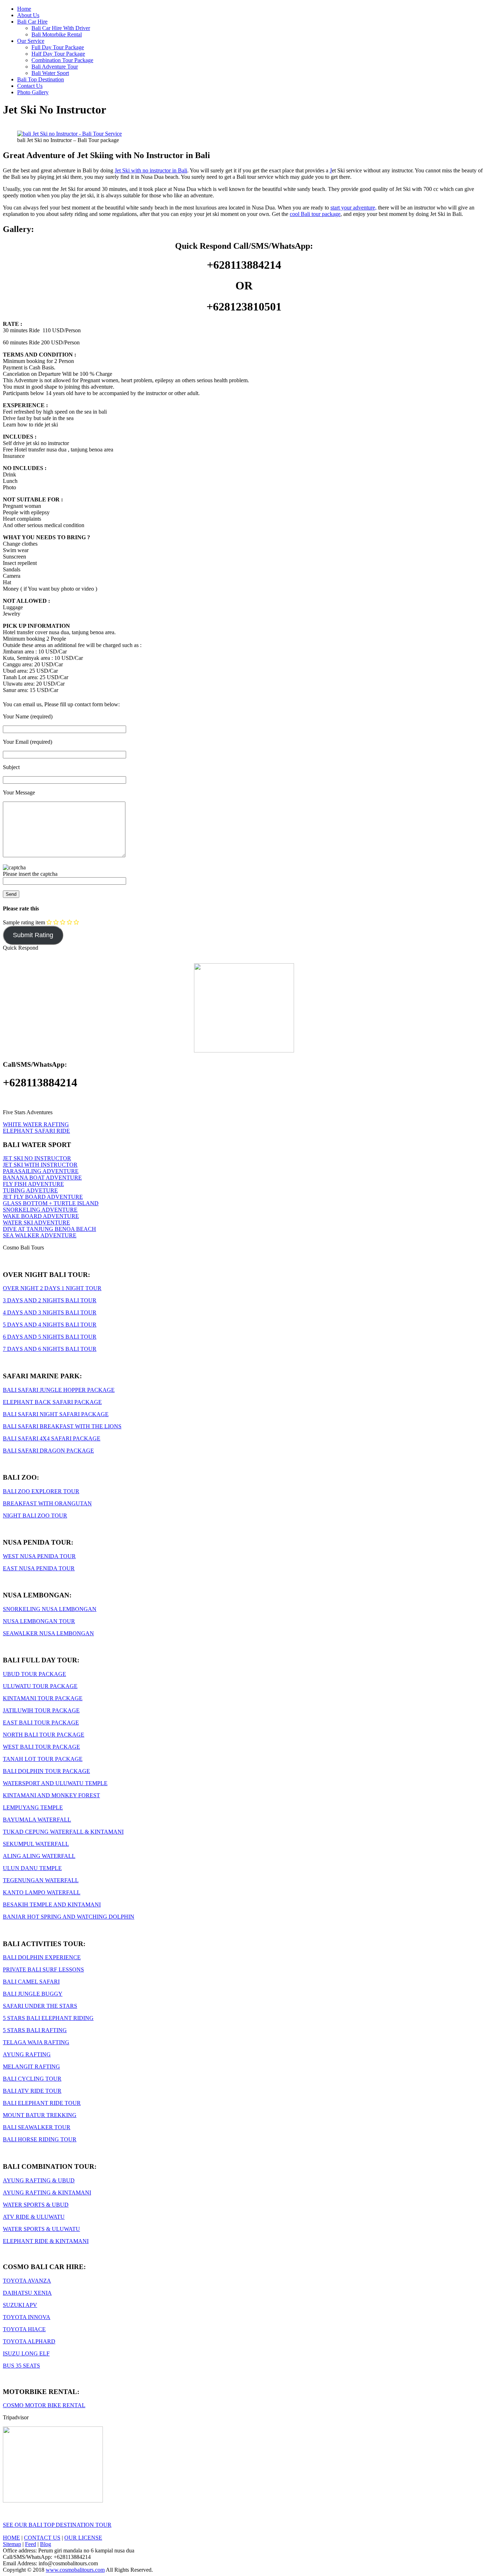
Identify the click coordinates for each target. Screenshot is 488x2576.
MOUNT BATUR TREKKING (40, 2115)
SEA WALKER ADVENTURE (40, 1235)
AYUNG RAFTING (27, 2054)
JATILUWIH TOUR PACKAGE (41, 1710)
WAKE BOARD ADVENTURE (41, 1216)
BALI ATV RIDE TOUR (32, 2091)
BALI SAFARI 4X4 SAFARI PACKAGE (52, 1438)
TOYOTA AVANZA (27, 2281)
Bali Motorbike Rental (57, 34)
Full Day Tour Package (58, 47)
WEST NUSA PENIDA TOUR (39, 1556)
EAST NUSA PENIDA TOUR (39, 1568)
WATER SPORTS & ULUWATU (41, 2229)
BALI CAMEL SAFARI (31, 1982)
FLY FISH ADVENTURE (33, 1184)
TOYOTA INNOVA (27, 2317)
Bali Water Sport (50, 73)
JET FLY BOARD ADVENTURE (43, 1197)
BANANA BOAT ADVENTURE (42, 1178)
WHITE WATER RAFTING (36, 1124)
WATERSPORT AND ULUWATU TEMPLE (55, 1783)
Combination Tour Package (62, 60)
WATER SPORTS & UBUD (36, 2205)
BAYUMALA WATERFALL (37, 1820)
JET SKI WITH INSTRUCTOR (40, 1165)
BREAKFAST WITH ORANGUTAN (47, 1503)
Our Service (31, 41)
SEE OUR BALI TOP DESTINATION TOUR (57, 2525)
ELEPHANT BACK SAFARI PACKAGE (52, 1402)
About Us (28, 15)
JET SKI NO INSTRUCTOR (37, 1158)
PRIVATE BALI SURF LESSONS (43, 1969)
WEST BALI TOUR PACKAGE (41, 1747)
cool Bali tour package (315, 214)
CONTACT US (42, 2538)
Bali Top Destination (41, 79)
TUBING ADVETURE (30, 1190)
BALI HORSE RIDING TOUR (40, 2139)
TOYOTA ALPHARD (29, 2341)
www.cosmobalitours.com (75, 2570)
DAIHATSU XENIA (27, 2293)
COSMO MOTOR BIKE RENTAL (44, 2405)
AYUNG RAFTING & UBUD (39, 2180)
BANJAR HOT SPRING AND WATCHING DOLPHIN (69, 1917)
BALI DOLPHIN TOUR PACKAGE (46, 1771)
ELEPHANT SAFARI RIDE (36, 1131)
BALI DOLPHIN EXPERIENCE (42, 1957)
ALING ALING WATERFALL (39, 1856)
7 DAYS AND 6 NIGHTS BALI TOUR (50, 1349)
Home (24, 9)
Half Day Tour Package (58, 54)
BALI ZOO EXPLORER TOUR (41, 1491)
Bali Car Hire (32, 22)
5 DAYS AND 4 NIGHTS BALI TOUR (50, 1325)
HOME (11, 2538)
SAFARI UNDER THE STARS (40, 2006)
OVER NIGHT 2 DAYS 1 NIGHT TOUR (52, 1288)
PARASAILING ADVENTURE (41, 1171)
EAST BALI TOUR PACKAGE (41, 1723)
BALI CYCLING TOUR (32, 2079)
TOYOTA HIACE (24, 2329)
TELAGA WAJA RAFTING (36, 2042)
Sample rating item (24, 922)
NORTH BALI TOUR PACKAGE (44, 1735)
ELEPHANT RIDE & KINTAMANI (46, 2241)
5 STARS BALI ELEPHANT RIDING (48, 2018)
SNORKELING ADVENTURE (40, 1210)
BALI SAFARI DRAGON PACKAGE (48, 1451)
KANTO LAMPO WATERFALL (42, 1892)
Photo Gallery (33, 92)
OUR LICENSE (83, 2538)
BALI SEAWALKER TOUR (37, 2127)
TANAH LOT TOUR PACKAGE (43, 1759)
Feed (31, 2544)
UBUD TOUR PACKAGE (34, 1674)
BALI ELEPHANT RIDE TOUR (42, 2103)
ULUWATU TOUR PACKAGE (40, 1686)
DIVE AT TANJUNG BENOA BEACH (49, 1229)
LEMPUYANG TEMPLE (33, 1807)
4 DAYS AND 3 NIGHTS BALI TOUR (50, 1312)
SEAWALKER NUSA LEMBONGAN (48, 1633)
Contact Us (30, 86)
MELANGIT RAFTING (31, 2067)
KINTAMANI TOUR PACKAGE (43, 1698)
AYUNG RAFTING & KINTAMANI (47, 2193)
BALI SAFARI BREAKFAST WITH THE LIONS (62, 1426)
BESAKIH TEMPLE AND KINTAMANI (52, 1905)
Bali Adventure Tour (55, 67)
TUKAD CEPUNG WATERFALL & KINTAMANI (63, 1832)
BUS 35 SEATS (21, 2366)
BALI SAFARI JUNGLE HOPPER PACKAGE (59, 1390)
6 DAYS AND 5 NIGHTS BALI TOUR (50, 1337)
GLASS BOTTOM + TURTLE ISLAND (51, 1203)
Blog (46, 2544)
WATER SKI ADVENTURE (36, 1223)
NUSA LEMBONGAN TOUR (39, 1621)
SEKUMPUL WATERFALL (36, 1844)
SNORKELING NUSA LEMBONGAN (50, 1609)
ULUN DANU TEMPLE (32, 1868)
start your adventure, (353, 208)
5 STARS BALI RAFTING (35, 2030)
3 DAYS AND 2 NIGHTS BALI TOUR (50, 1300)
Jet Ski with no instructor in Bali (151, 170)
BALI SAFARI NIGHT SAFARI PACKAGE (56, 1414)
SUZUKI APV (20, 2305)
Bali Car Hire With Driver (61, 28)
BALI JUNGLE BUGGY (33, 1994)
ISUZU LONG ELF (26, 2353)
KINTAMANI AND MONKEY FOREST (51, 1795)
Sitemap (12, 2544)
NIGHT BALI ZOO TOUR (35, 1516)
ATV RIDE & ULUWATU (34, 2217)
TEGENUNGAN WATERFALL (41, 1880)
